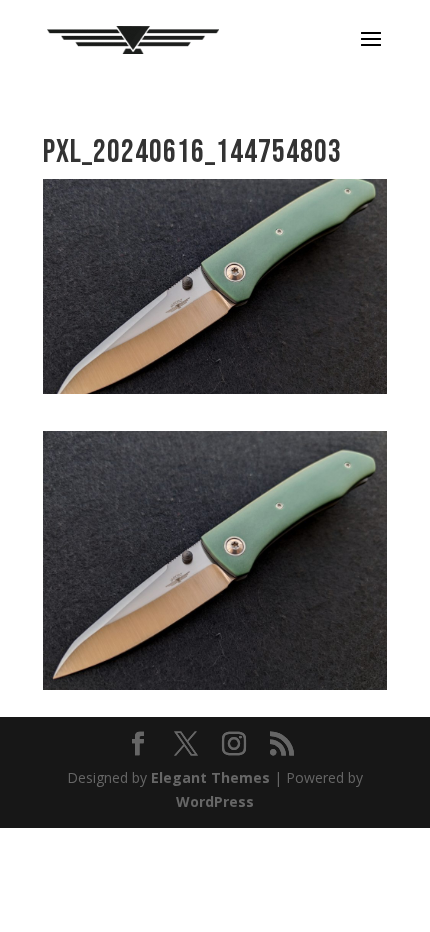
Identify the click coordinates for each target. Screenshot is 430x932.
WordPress (215, 801)
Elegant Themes (210, 777)
